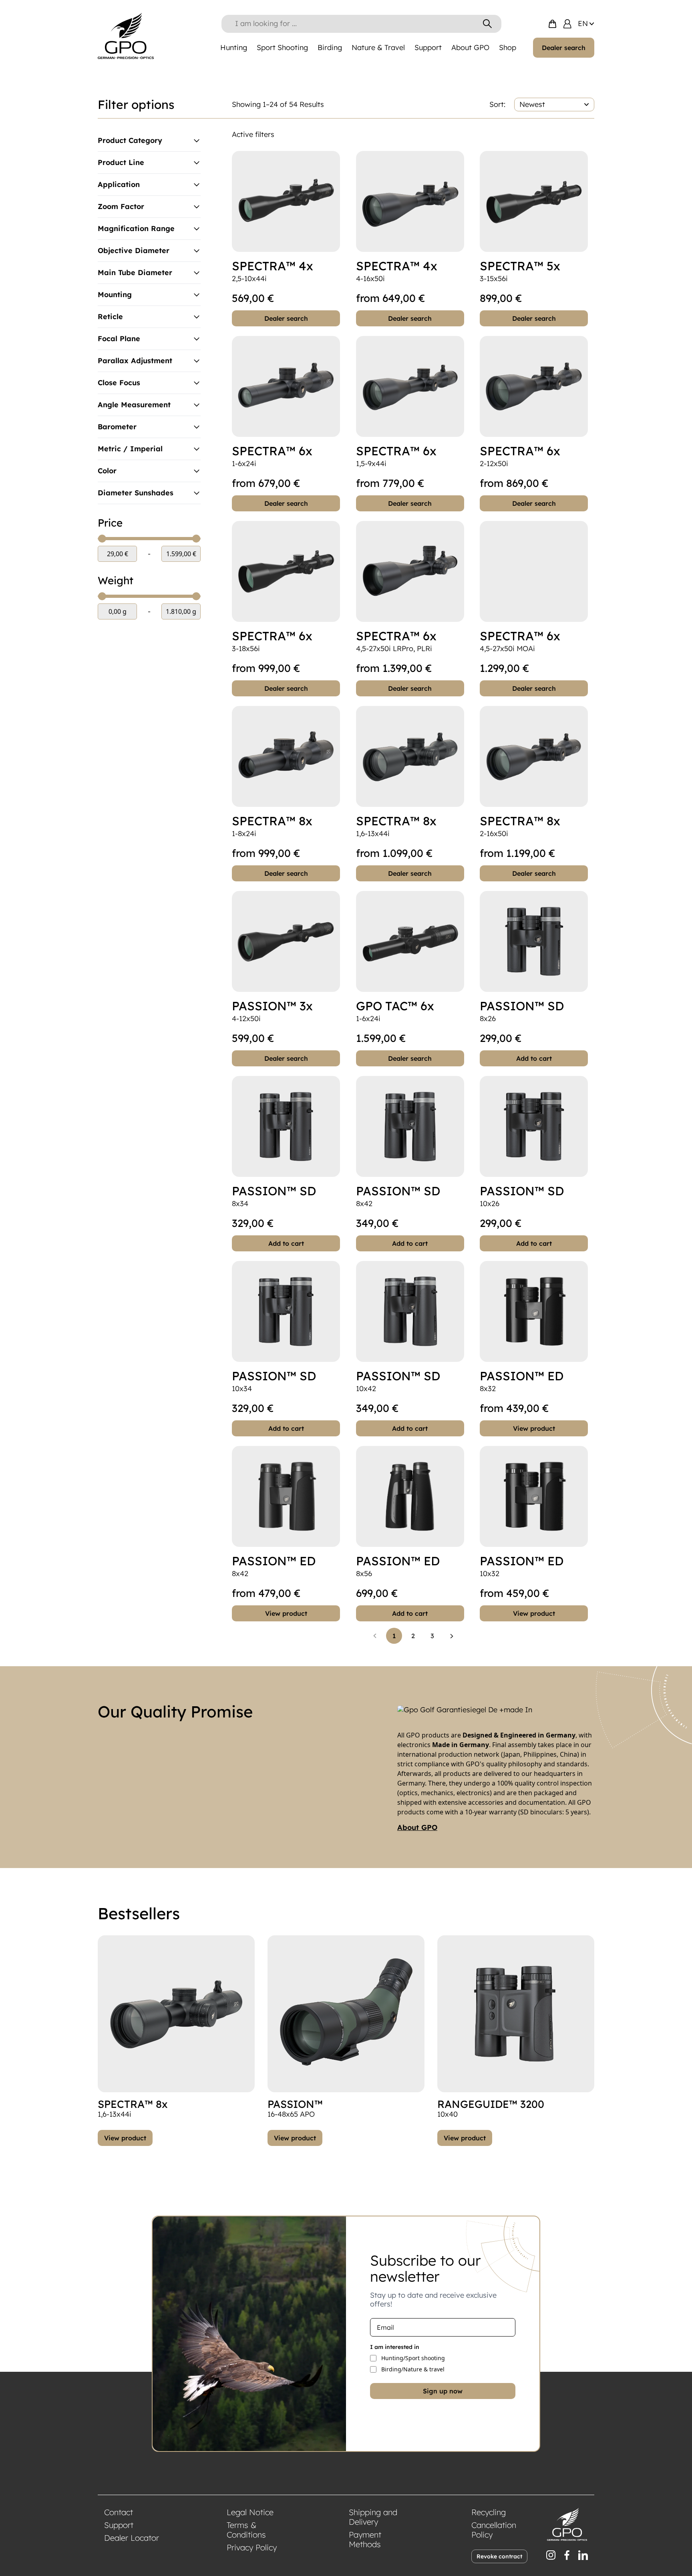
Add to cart (534, 1058)
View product (534, 1428)
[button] (375, 1636)
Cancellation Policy (494, 2530)
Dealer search (564, 48)
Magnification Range (136, 229)
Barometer (117, 427)
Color (107, 471)
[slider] (102, 539)
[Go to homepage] (126, 36)
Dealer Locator (132, 2538)
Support (119, 2525)
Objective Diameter (134, 251)
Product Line (121, 163)
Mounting (115, 295)
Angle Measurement (134, 405)
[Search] (487, 24)
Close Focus (119, 383)
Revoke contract (499, 2556)
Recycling (489, 2512)
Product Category (130, 141)
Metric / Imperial (130, 449)
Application (119, 185)
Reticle (110, 317)
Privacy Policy (252, 2547)
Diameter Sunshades (136, 493)
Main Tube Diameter (135, 273)
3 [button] (432, 1636)
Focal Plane (119, 339)
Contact (119, 2512)
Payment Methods (365, 2539)
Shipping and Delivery (373, 2517)
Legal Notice (250, 2512)
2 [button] (413, 1636)
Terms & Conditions (246, 2530)
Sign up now (443, 2391)
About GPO (417, 1828)
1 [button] (394, 1636)
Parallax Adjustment (135, 361)
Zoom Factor (121, 207)
